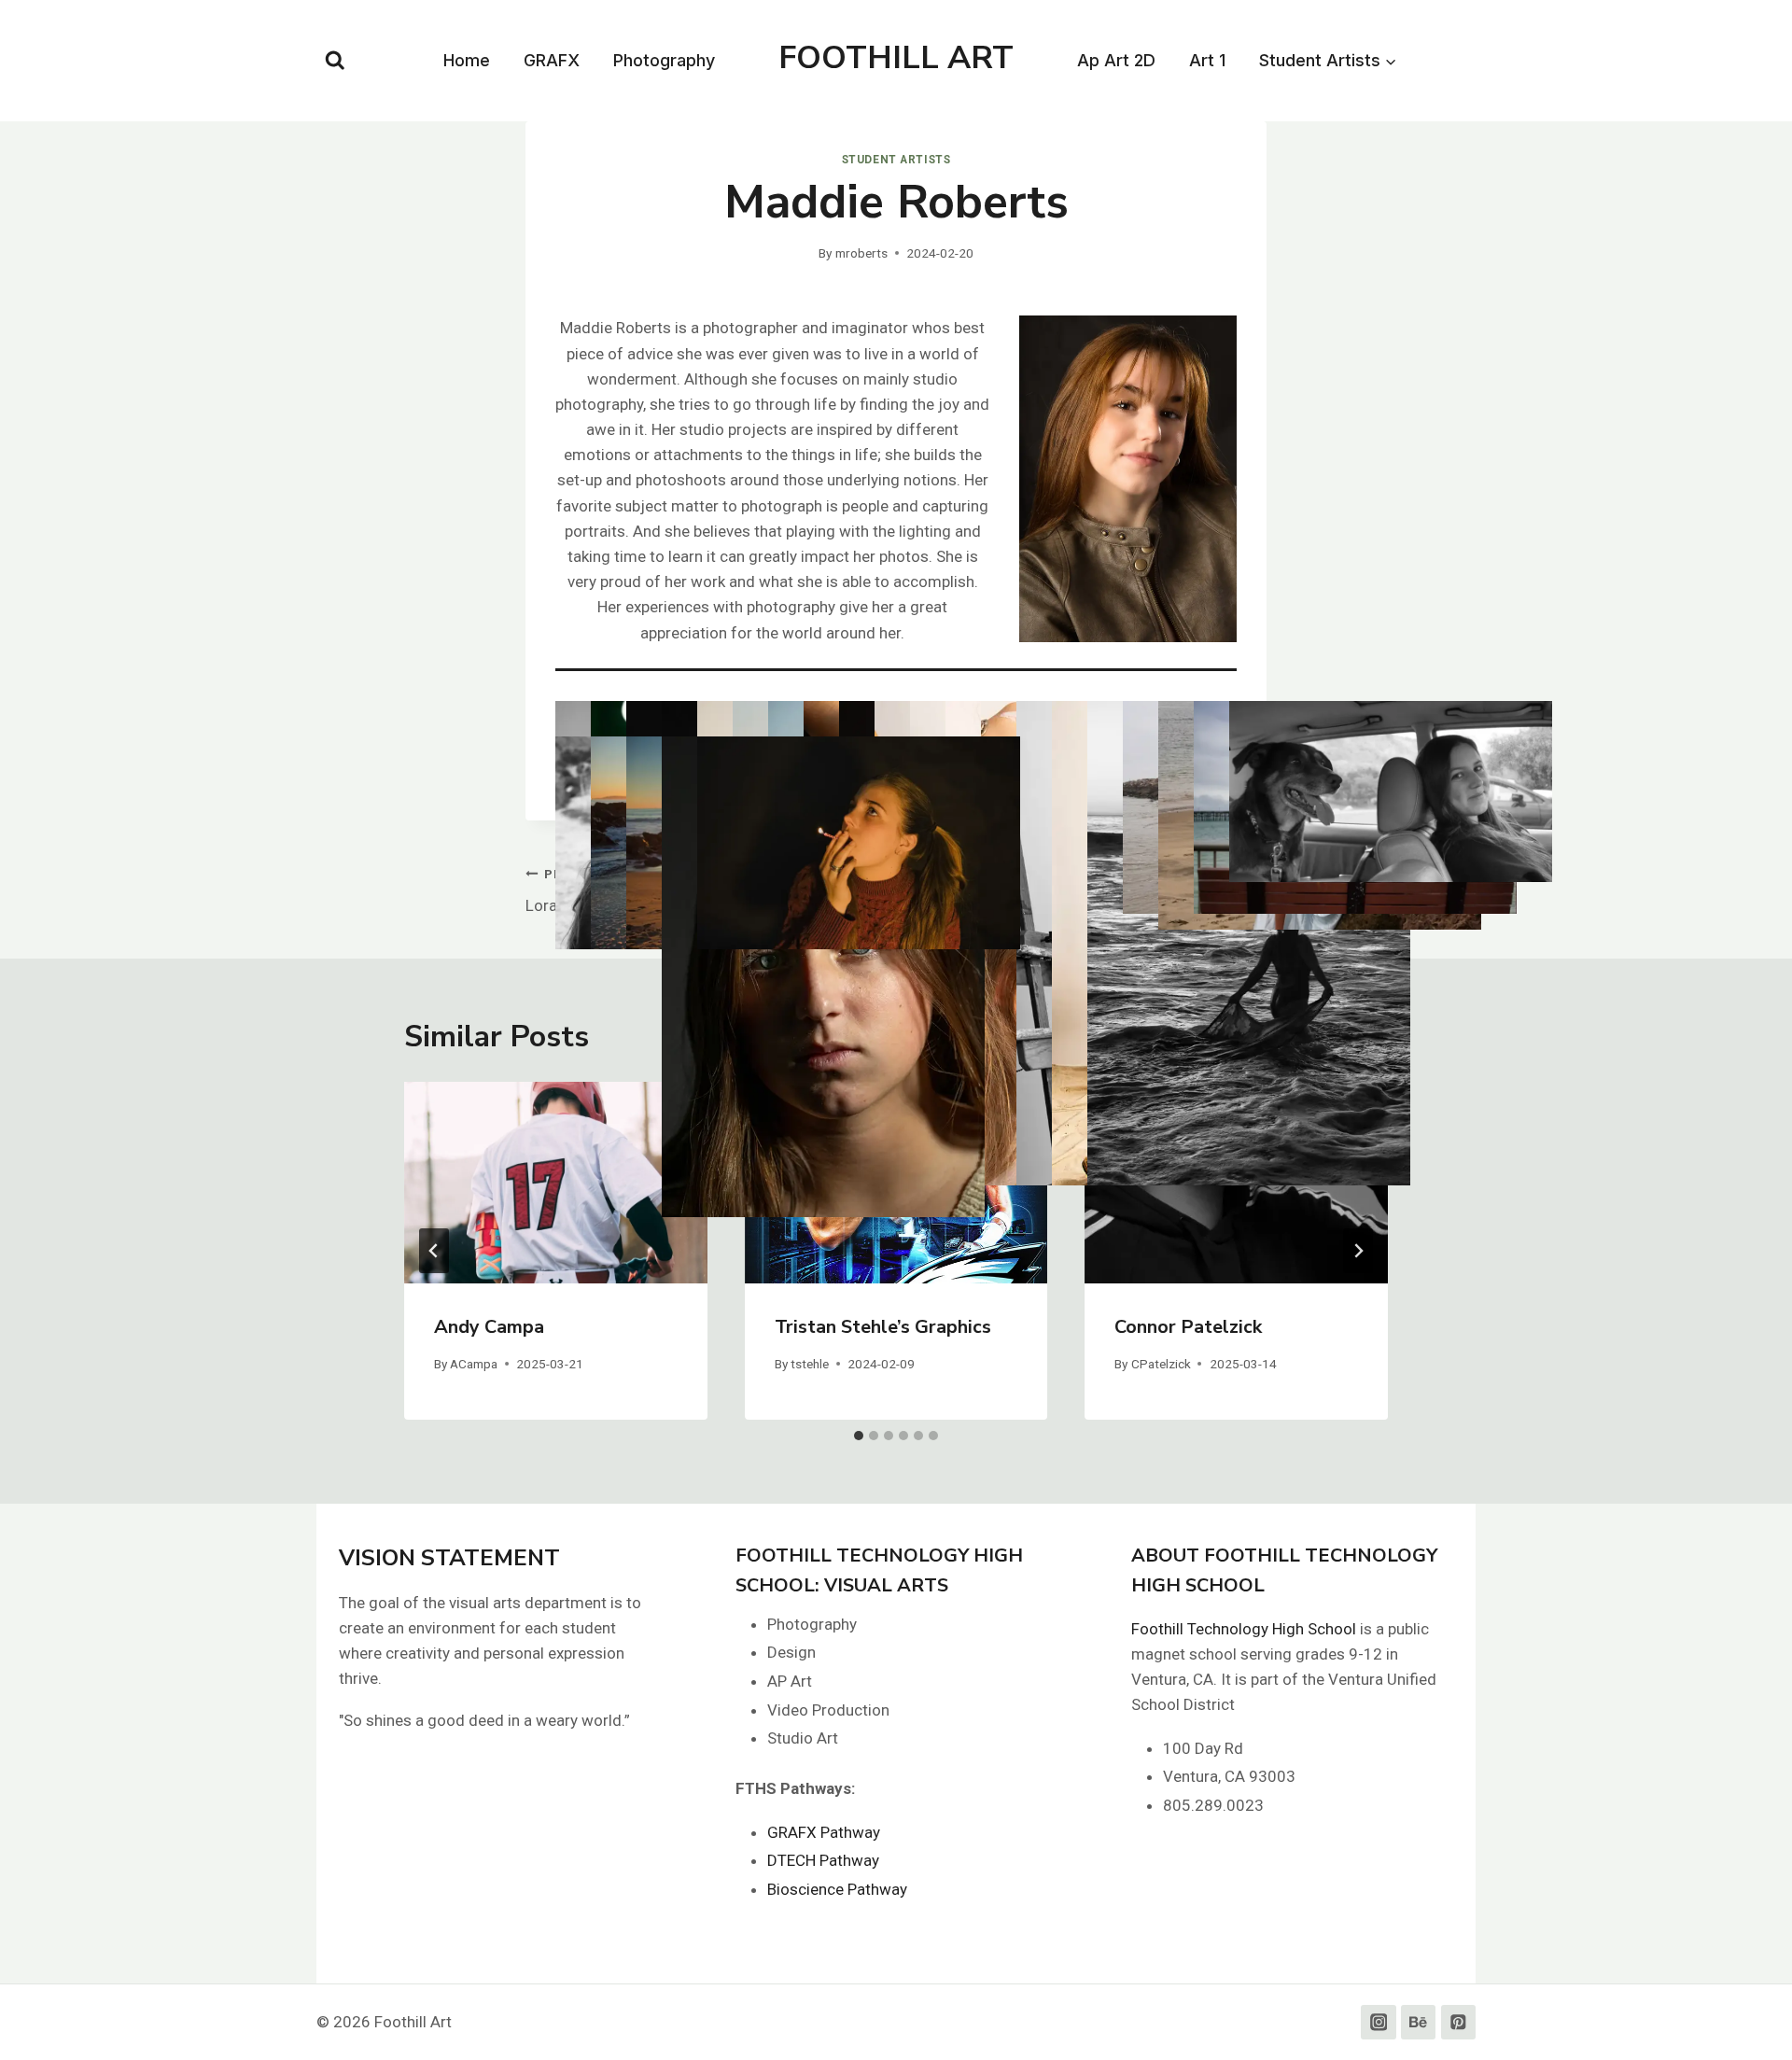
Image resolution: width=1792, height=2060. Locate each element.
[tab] (859, 1436)
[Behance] (1418, 2022)
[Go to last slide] (434, 1251)
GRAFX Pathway (824, 1832)
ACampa (474, 1364)
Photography (664, 60)
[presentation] (556, 1183)
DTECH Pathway (823, 1860)
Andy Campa (489, 1327)
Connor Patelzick (1188, 1327)
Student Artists (896, 160)
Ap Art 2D (1116, 60)
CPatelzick (1161, 1364)
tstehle (810, 1364)
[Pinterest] (1458, 2022)
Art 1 (1207, 60)
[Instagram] (1378, 2022)
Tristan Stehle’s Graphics (883, 1327)
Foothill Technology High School (1244, 1629)
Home (467, 60)
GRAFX (552, 60)
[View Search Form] (335, 61)
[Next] (1358, 1251)
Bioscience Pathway (837, 1889)
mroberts (861, 253)
